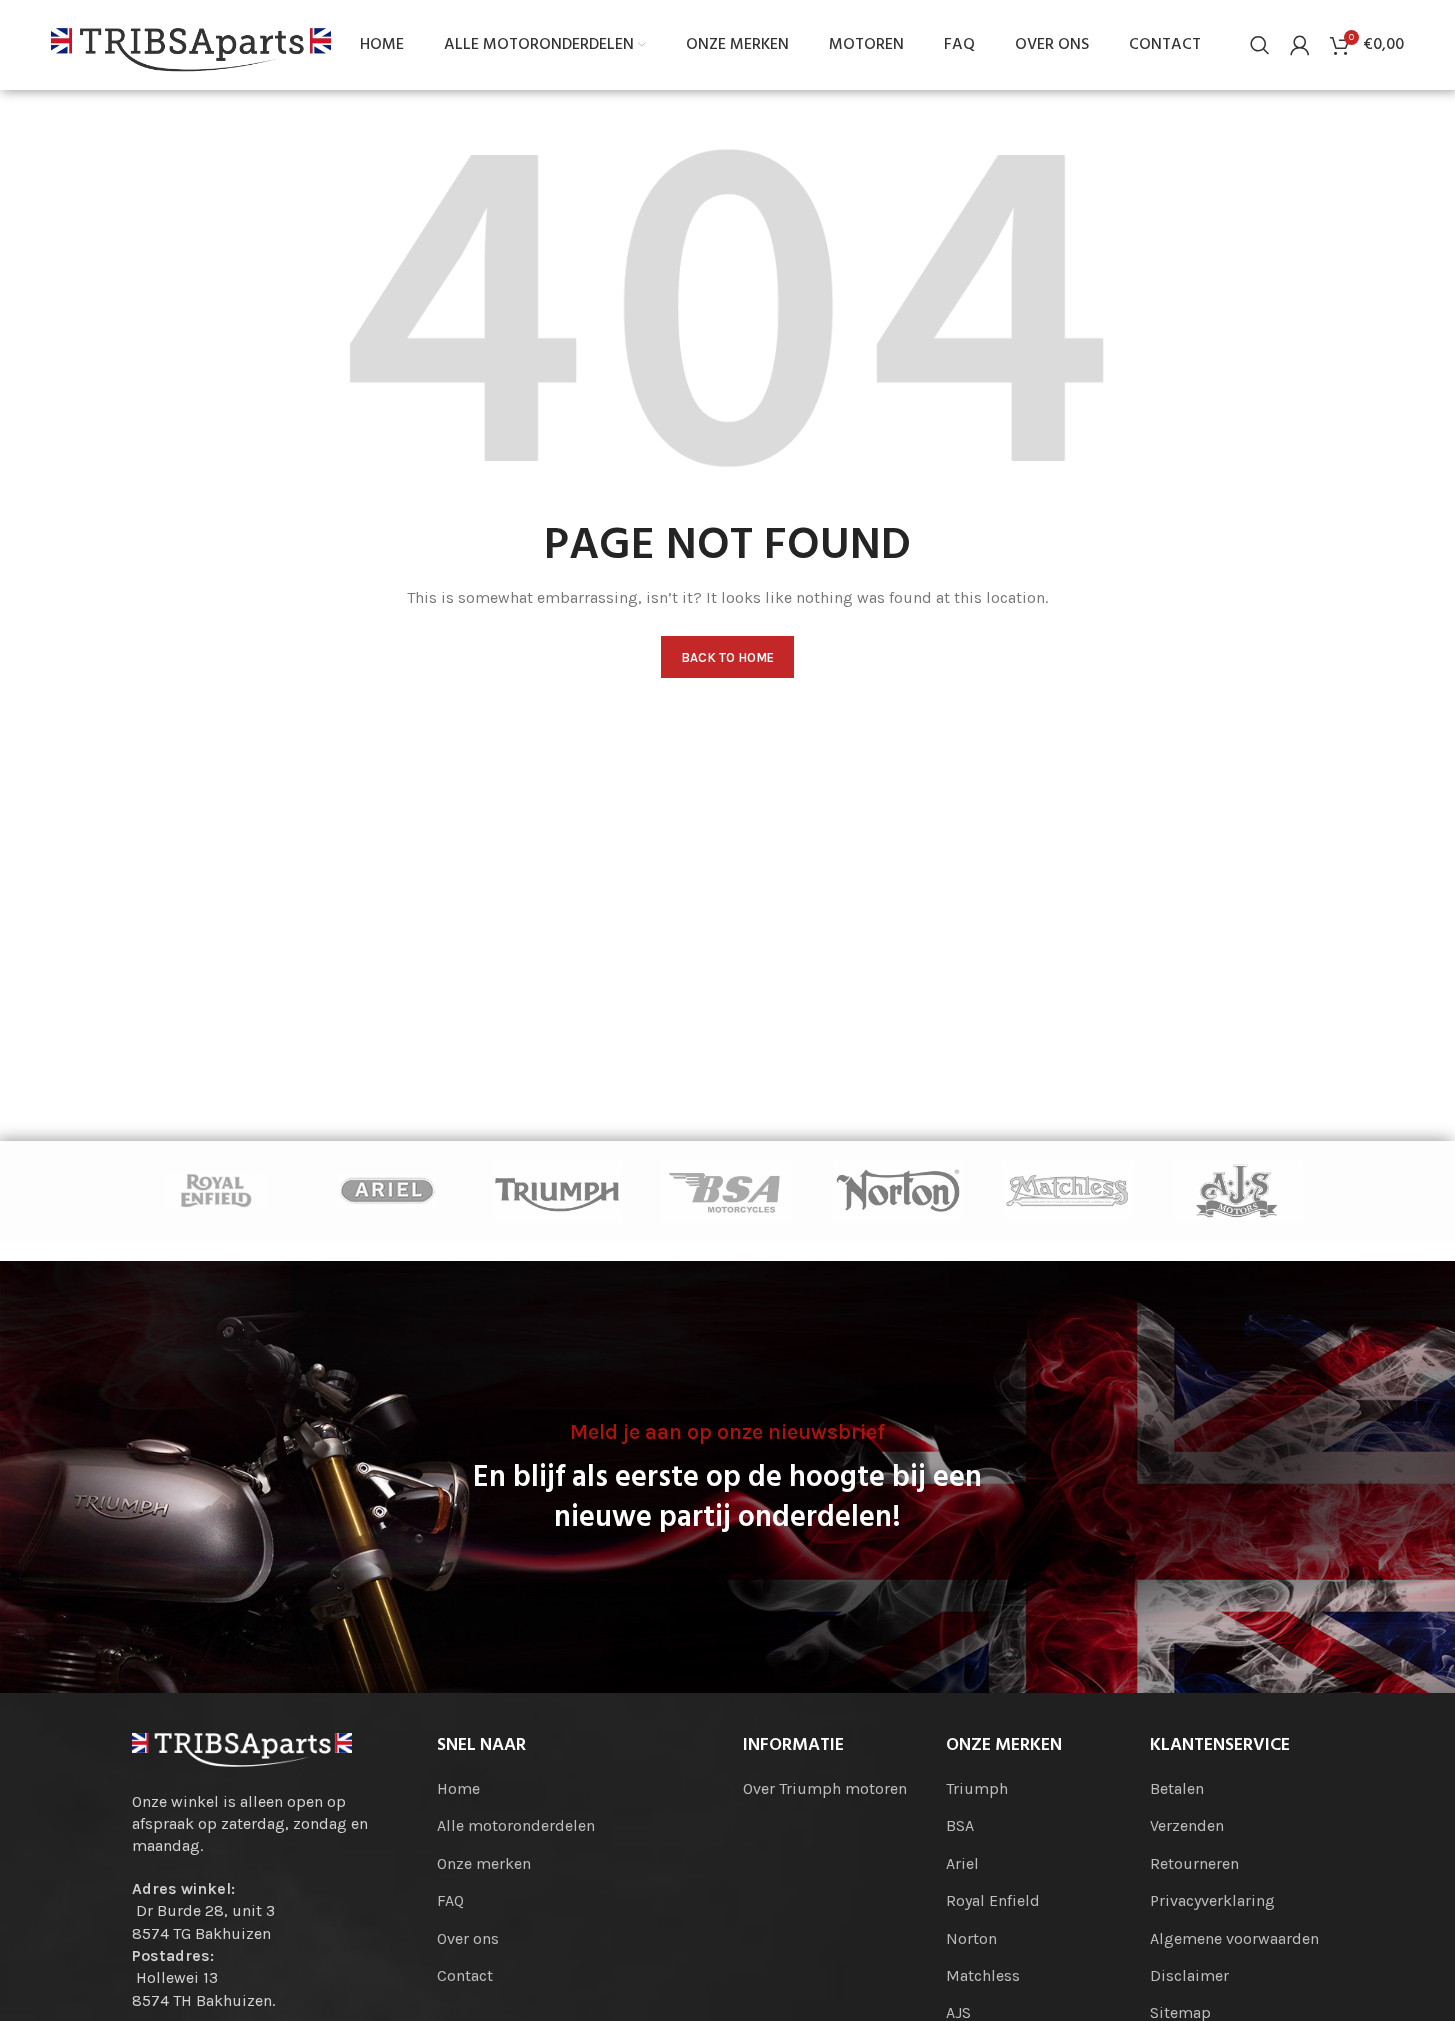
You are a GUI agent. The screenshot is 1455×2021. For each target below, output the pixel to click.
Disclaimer (1189, 1975)
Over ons (468, 1938)
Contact (465, 1975)
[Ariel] (387, 1191)
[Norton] (898, 1191)
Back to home (727, 657)
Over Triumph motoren (825, 1788)
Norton (971, 1938)
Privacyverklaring (1212, 1900)
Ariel (962, 1863)
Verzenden (1187, 1825)
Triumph (977, 1788)
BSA (960, 1825)
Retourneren (1194, 1863)
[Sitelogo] (191, 43)
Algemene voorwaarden (1234, 1938)
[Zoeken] (1260, 45)
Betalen (1177, 1788)
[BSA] (727, 1191)
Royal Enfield (993, 1900)
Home (458, 1788)
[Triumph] (557, 1191)
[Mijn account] (1300, 45)
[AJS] (1238, 1191)
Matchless (983, 1975)
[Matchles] (1068, 1191)
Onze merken (484, 1863)
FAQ (450, 1900)
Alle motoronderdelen (516, 1825)
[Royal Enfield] (217, 1191)
